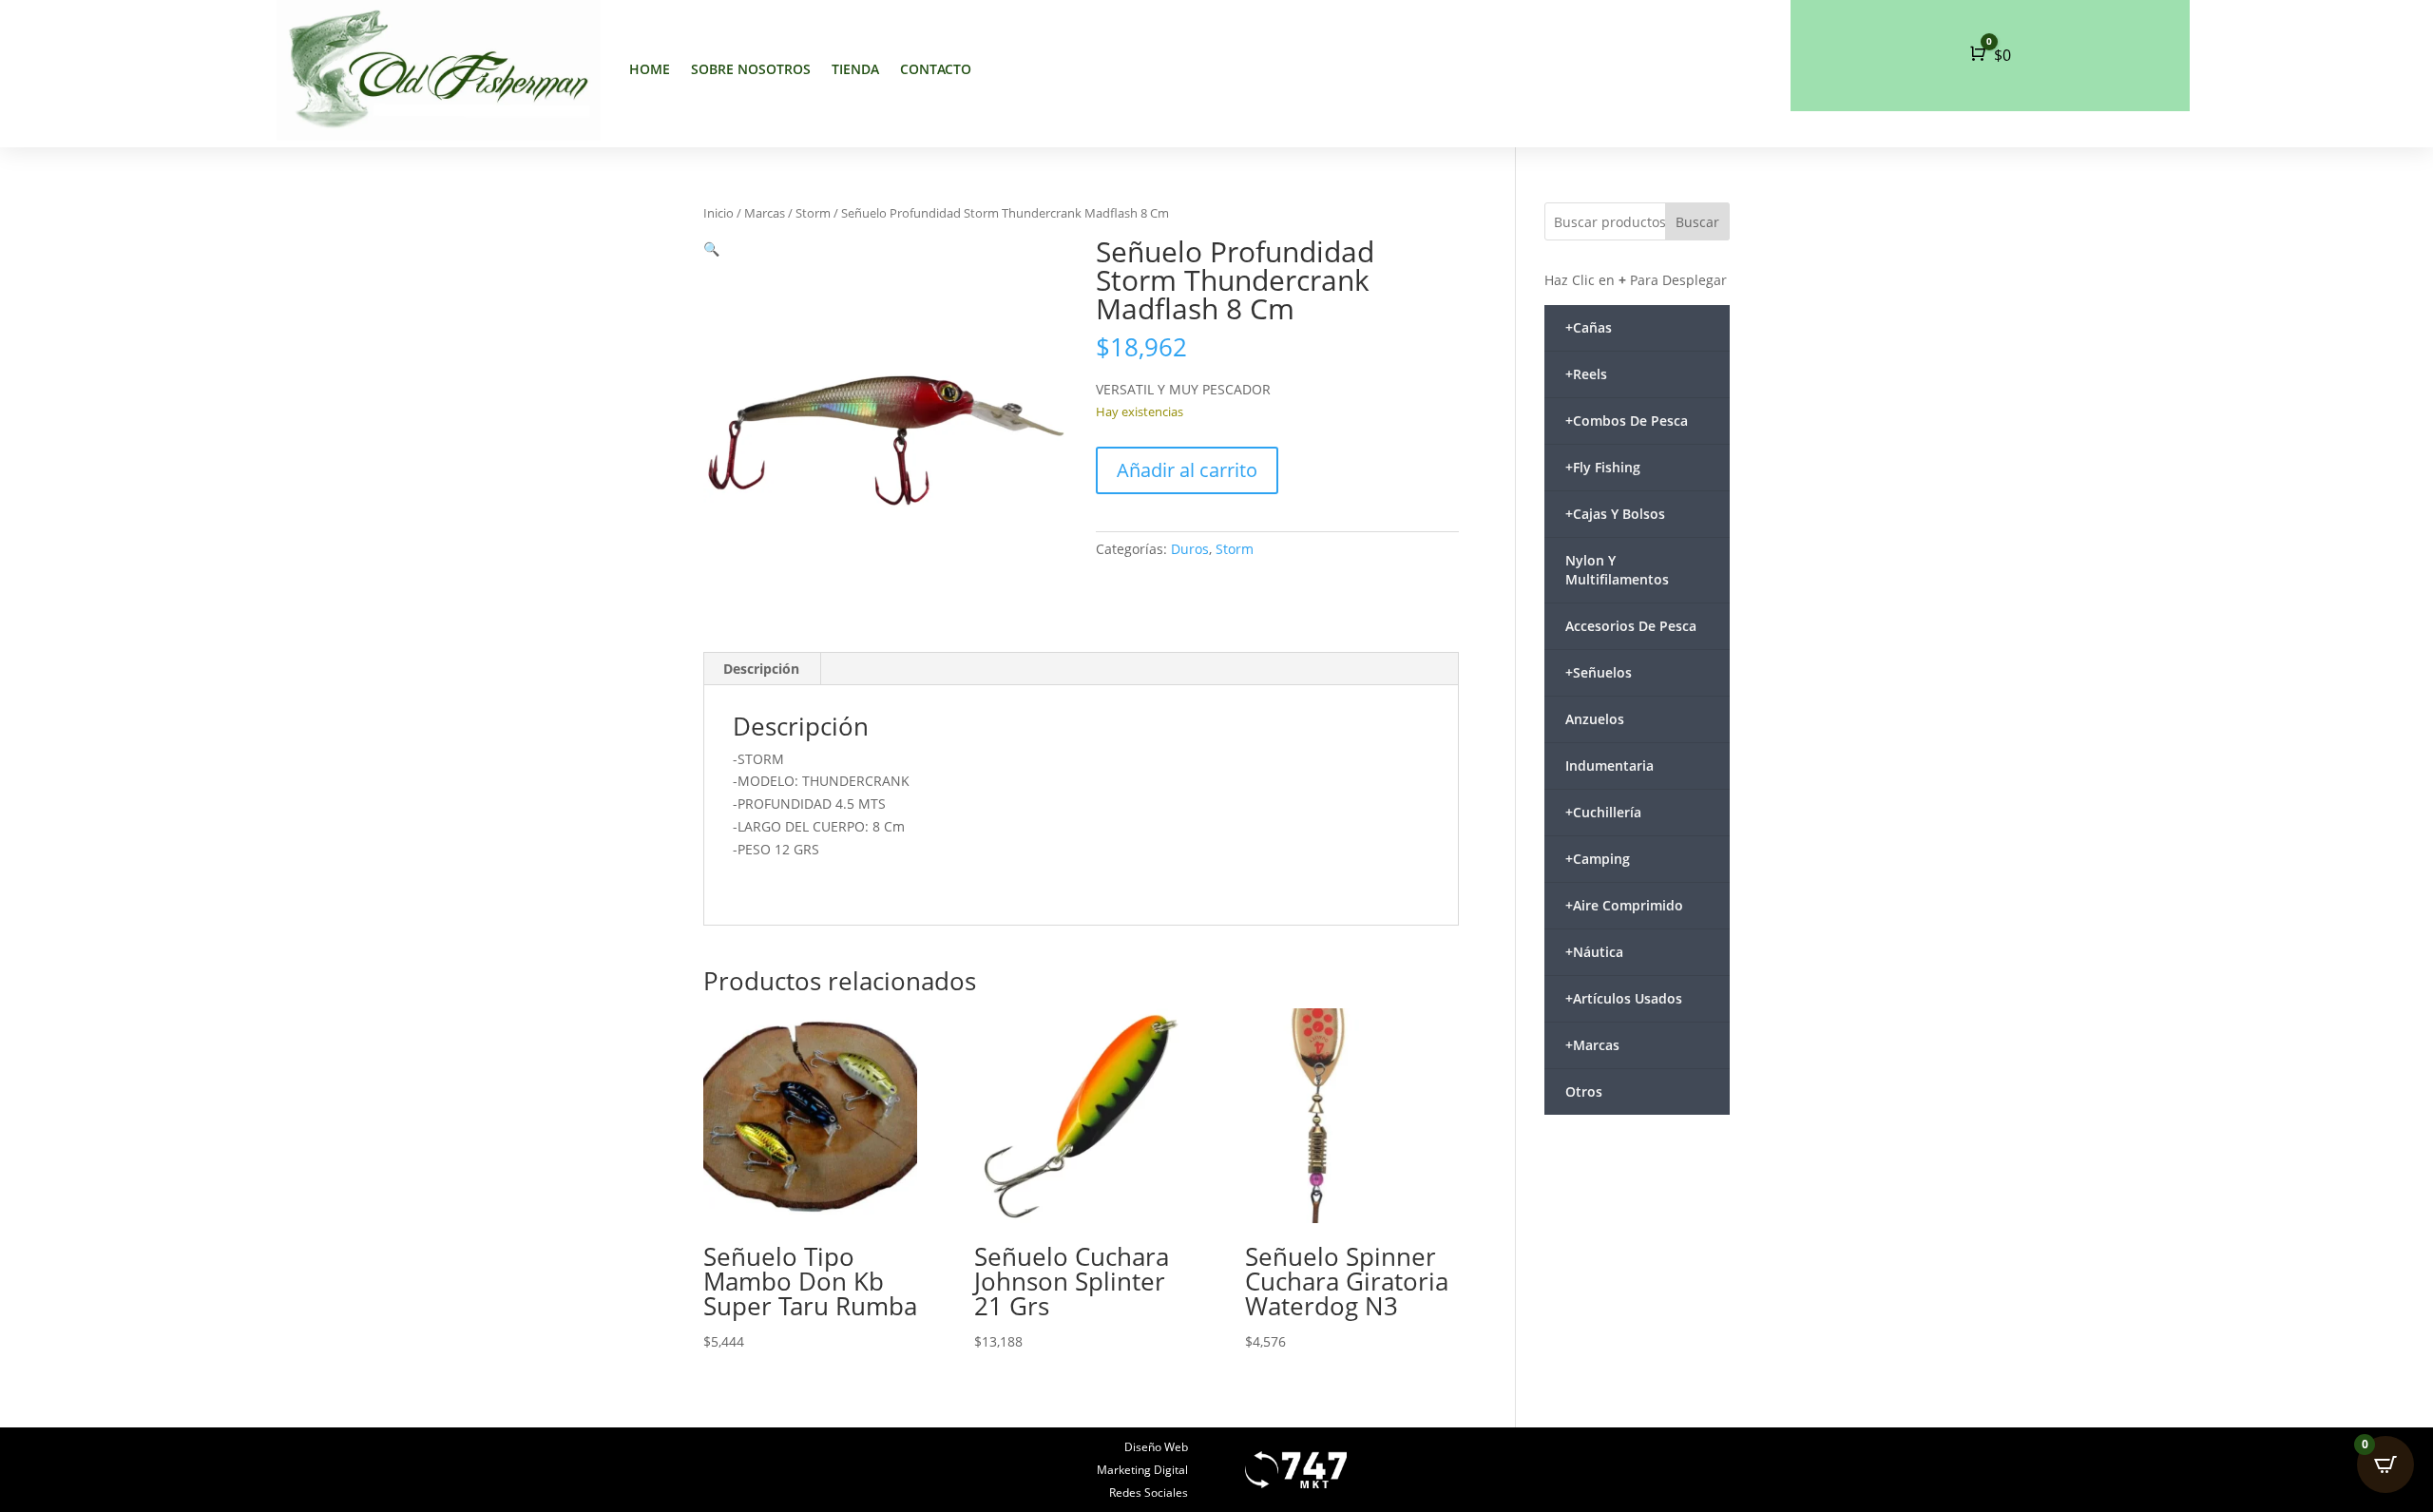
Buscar (1697, 222)
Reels (1586, 374)
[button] (711, 249)
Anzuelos (1595, 719)
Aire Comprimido (1624, 905)
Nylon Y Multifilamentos (1617, 570)
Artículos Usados (1624, 998)
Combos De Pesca (1627, 421)
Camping (1598, 859)
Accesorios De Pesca (1631, 626)
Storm (813, 213)
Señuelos (1599, 672)
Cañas (1589, 327)
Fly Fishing (1603, 467)
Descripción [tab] (761, 669)
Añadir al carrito (1187, 470)
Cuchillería (1603, 812)
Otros (1584, 1091)
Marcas (765, 213)
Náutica (1594, 952)
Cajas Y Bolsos (1615, 514)
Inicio (718, 213)
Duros (1190, 549)
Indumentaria (1609, 766)
